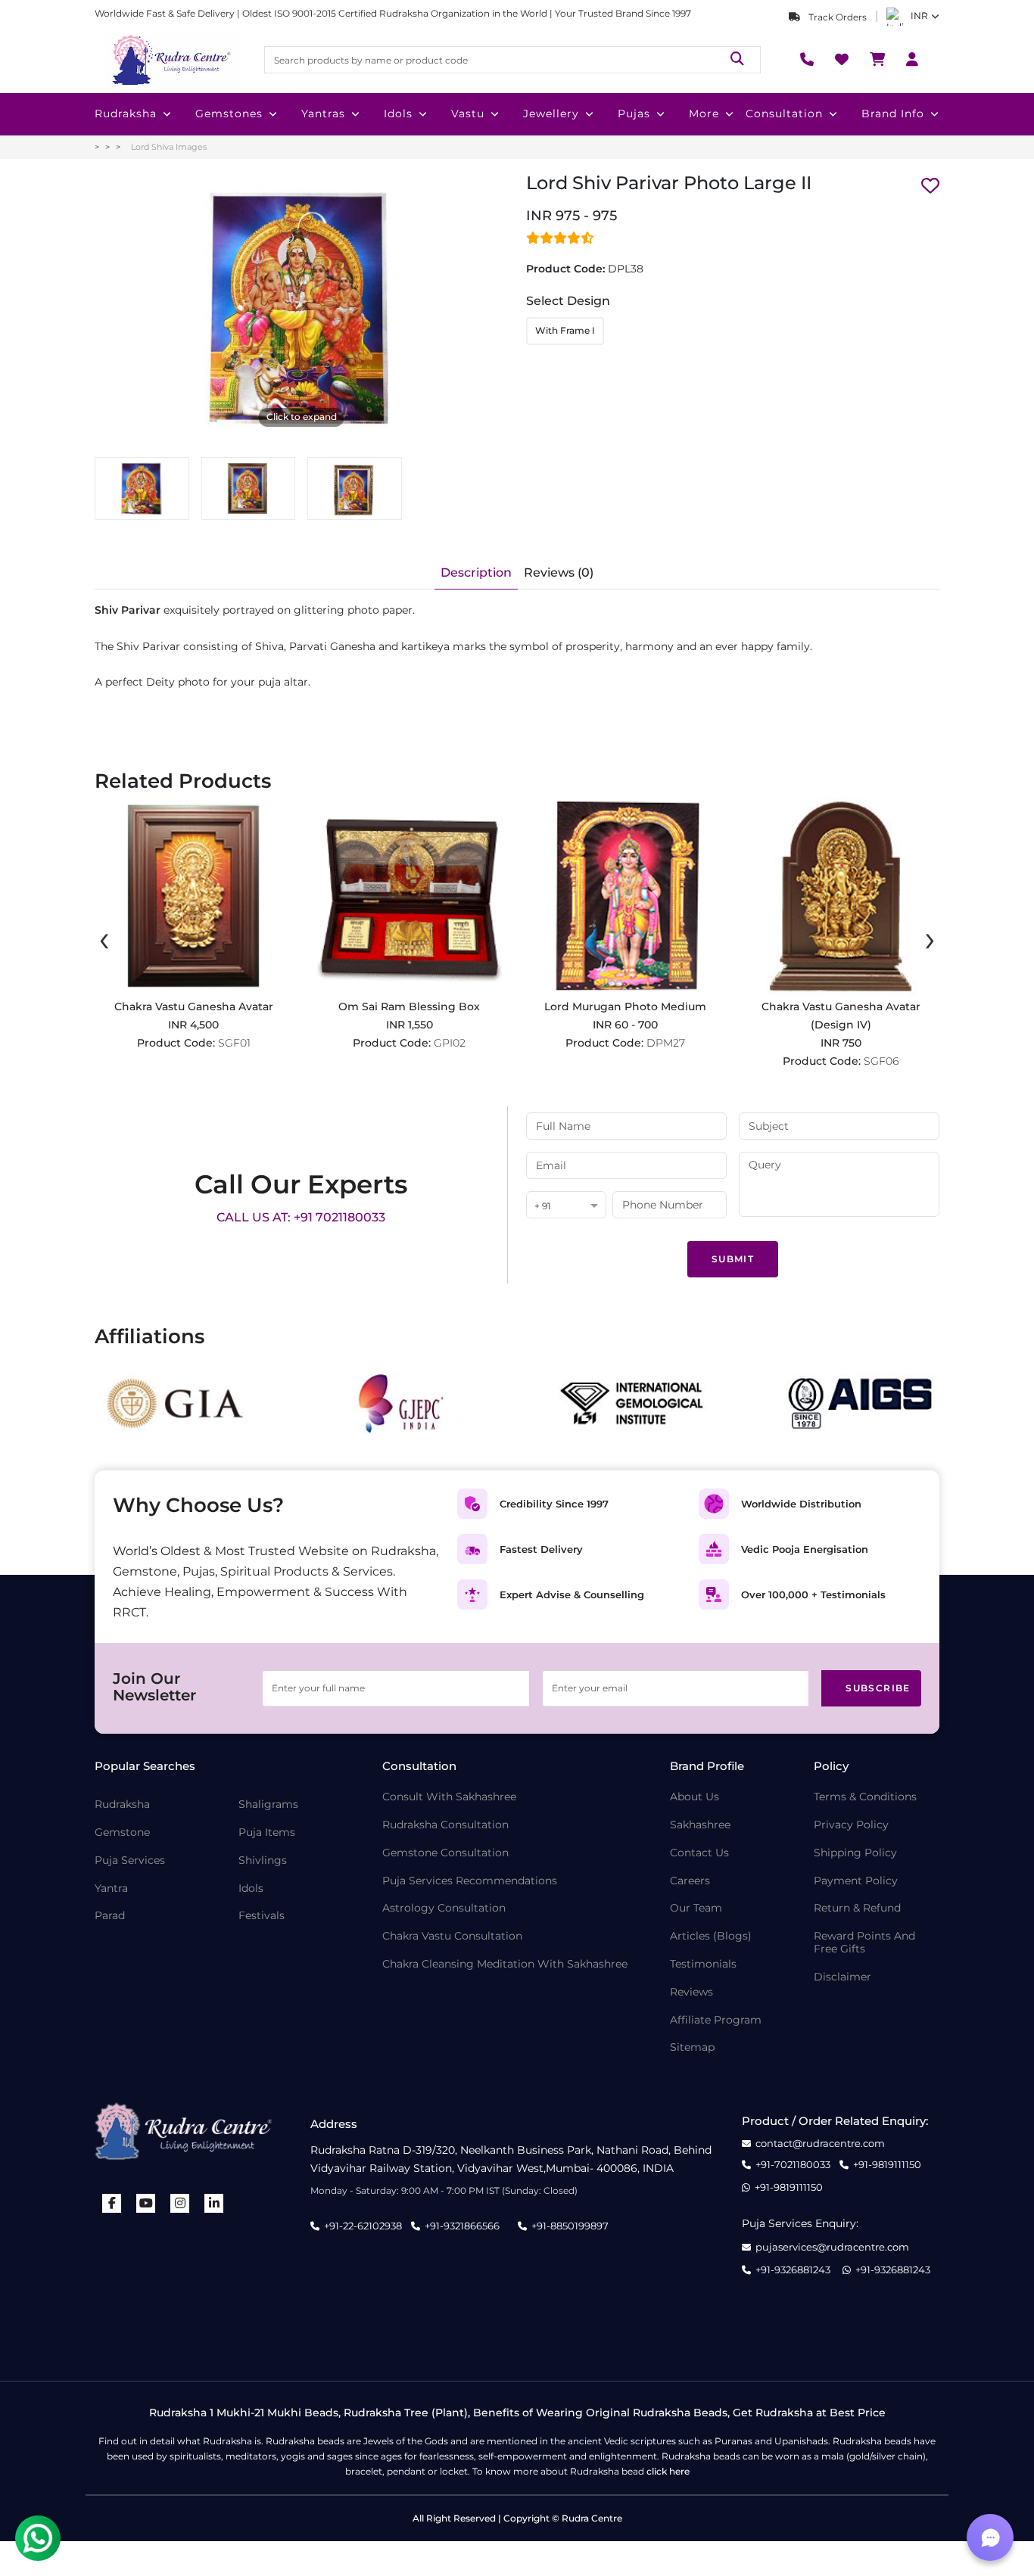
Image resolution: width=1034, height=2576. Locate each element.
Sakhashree (700, 1825)
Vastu (468, 114)
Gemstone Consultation (445, 1853)
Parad (110, 1916)
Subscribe (878, 1688)
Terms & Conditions (865, 1797)
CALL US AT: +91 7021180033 (301, 1217)
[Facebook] (112, 2203)
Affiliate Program (716, 2020)
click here (668, 2471)
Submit (733, 1259)
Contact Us (699, 1853)
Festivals (262, 1916)
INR (919, 16)
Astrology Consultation (444, 1908)
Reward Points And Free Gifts (864, 1943)
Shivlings (263, 1860)
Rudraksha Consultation (445, 1825)
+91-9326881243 (793, 2270)
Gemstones (229, 114)
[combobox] (566, 1206)
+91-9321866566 (462, 2226)
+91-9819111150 (887, 2165)
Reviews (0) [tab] (559, 572)
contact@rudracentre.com (820, 2144)
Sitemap (692, 2047)
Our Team (696, 1908)
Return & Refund (857, 1908)
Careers (690, 1881)
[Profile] (912, 60)
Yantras (323, 114)
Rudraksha (126, 114)
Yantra (111, 1888)
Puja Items (267, 1832)
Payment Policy (856, 1881)
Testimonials (703, 1964)
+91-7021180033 (793, 2165)
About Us (695, 1797)
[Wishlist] (842, 60)
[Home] (170, 60)
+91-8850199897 (570, 2226)
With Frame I (565, 330)
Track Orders (836, 17)
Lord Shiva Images (169, 147)
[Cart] (877, 60)
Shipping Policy (855, 1853)
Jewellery (551, 114)
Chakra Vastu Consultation (452, 1936)
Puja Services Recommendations (470, 1881)
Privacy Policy (851, 1825)
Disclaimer (842, 1977)
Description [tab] (476, 572)
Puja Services (130, 1860)
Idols (398, 114)
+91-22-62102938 (363, 2226)
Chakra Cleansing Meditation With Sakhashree (505, 1964)
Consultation (784, 114)
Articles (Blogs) (711, 1936)
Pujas (634, 114)
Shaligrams (268, 1804)
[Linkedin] (214, 2203)
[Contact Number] (807, 60)
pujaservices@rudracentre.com (832, 2247)
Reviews (691, 1992)
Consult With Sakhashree (449, 1797)
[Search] (737, 59)
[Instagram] (180, 2203)
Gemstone (122, 1832)
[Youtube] (146, 2203)
